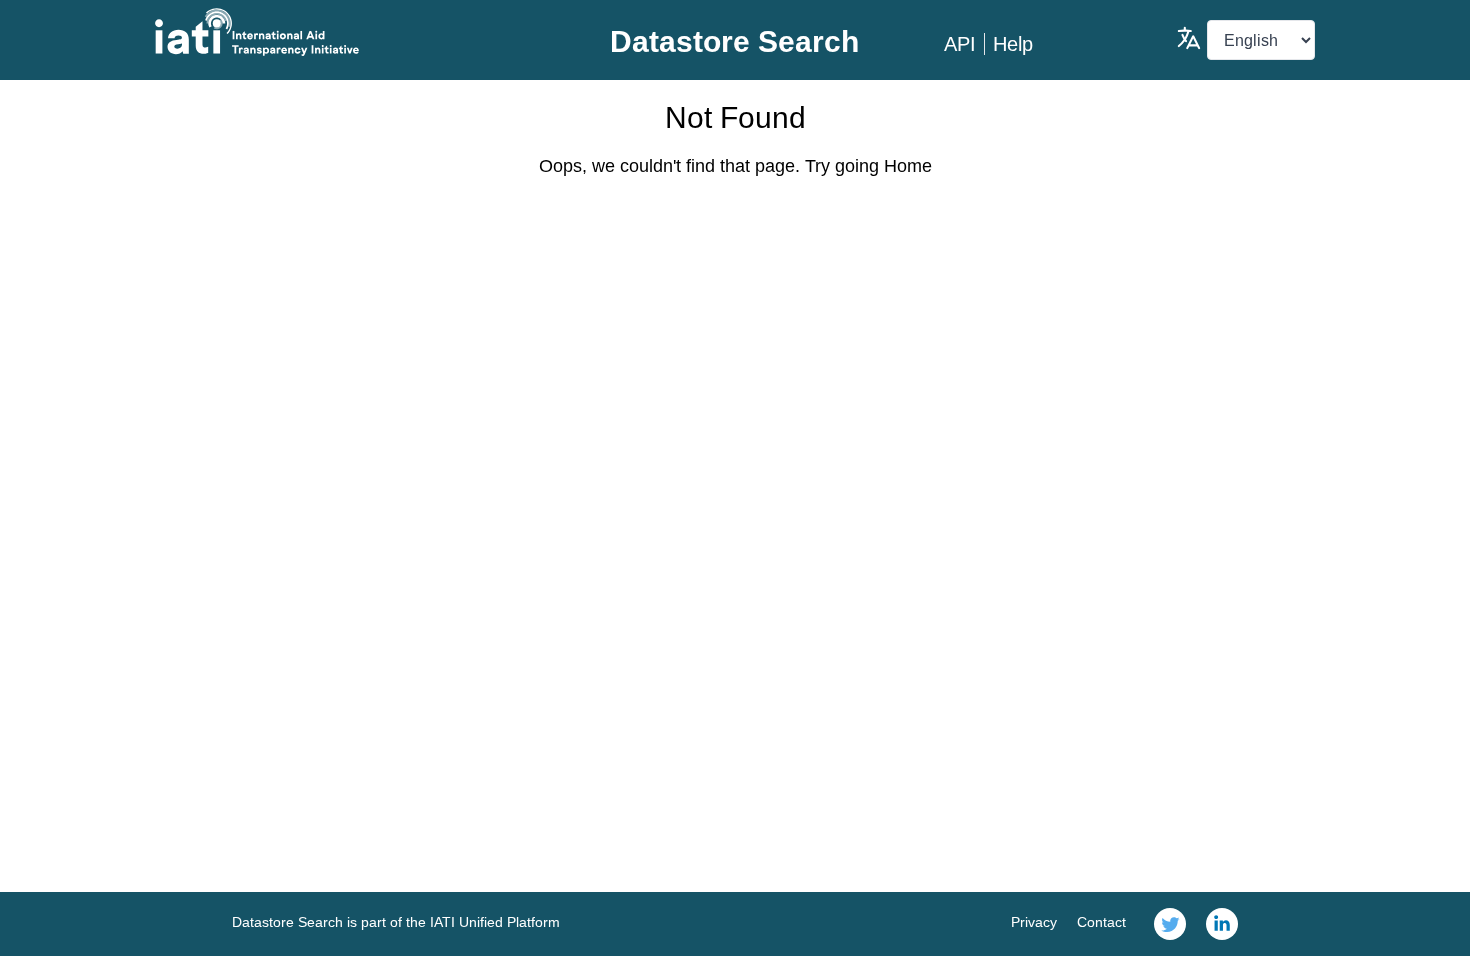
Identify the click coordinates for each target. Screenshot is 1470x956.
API (960, 44)
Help (1013, 44)
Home (908, 166)
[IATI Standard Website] (348, 32)
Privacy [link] (1034, 922)
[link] (1170, 924)
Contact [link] (1101, 922)
